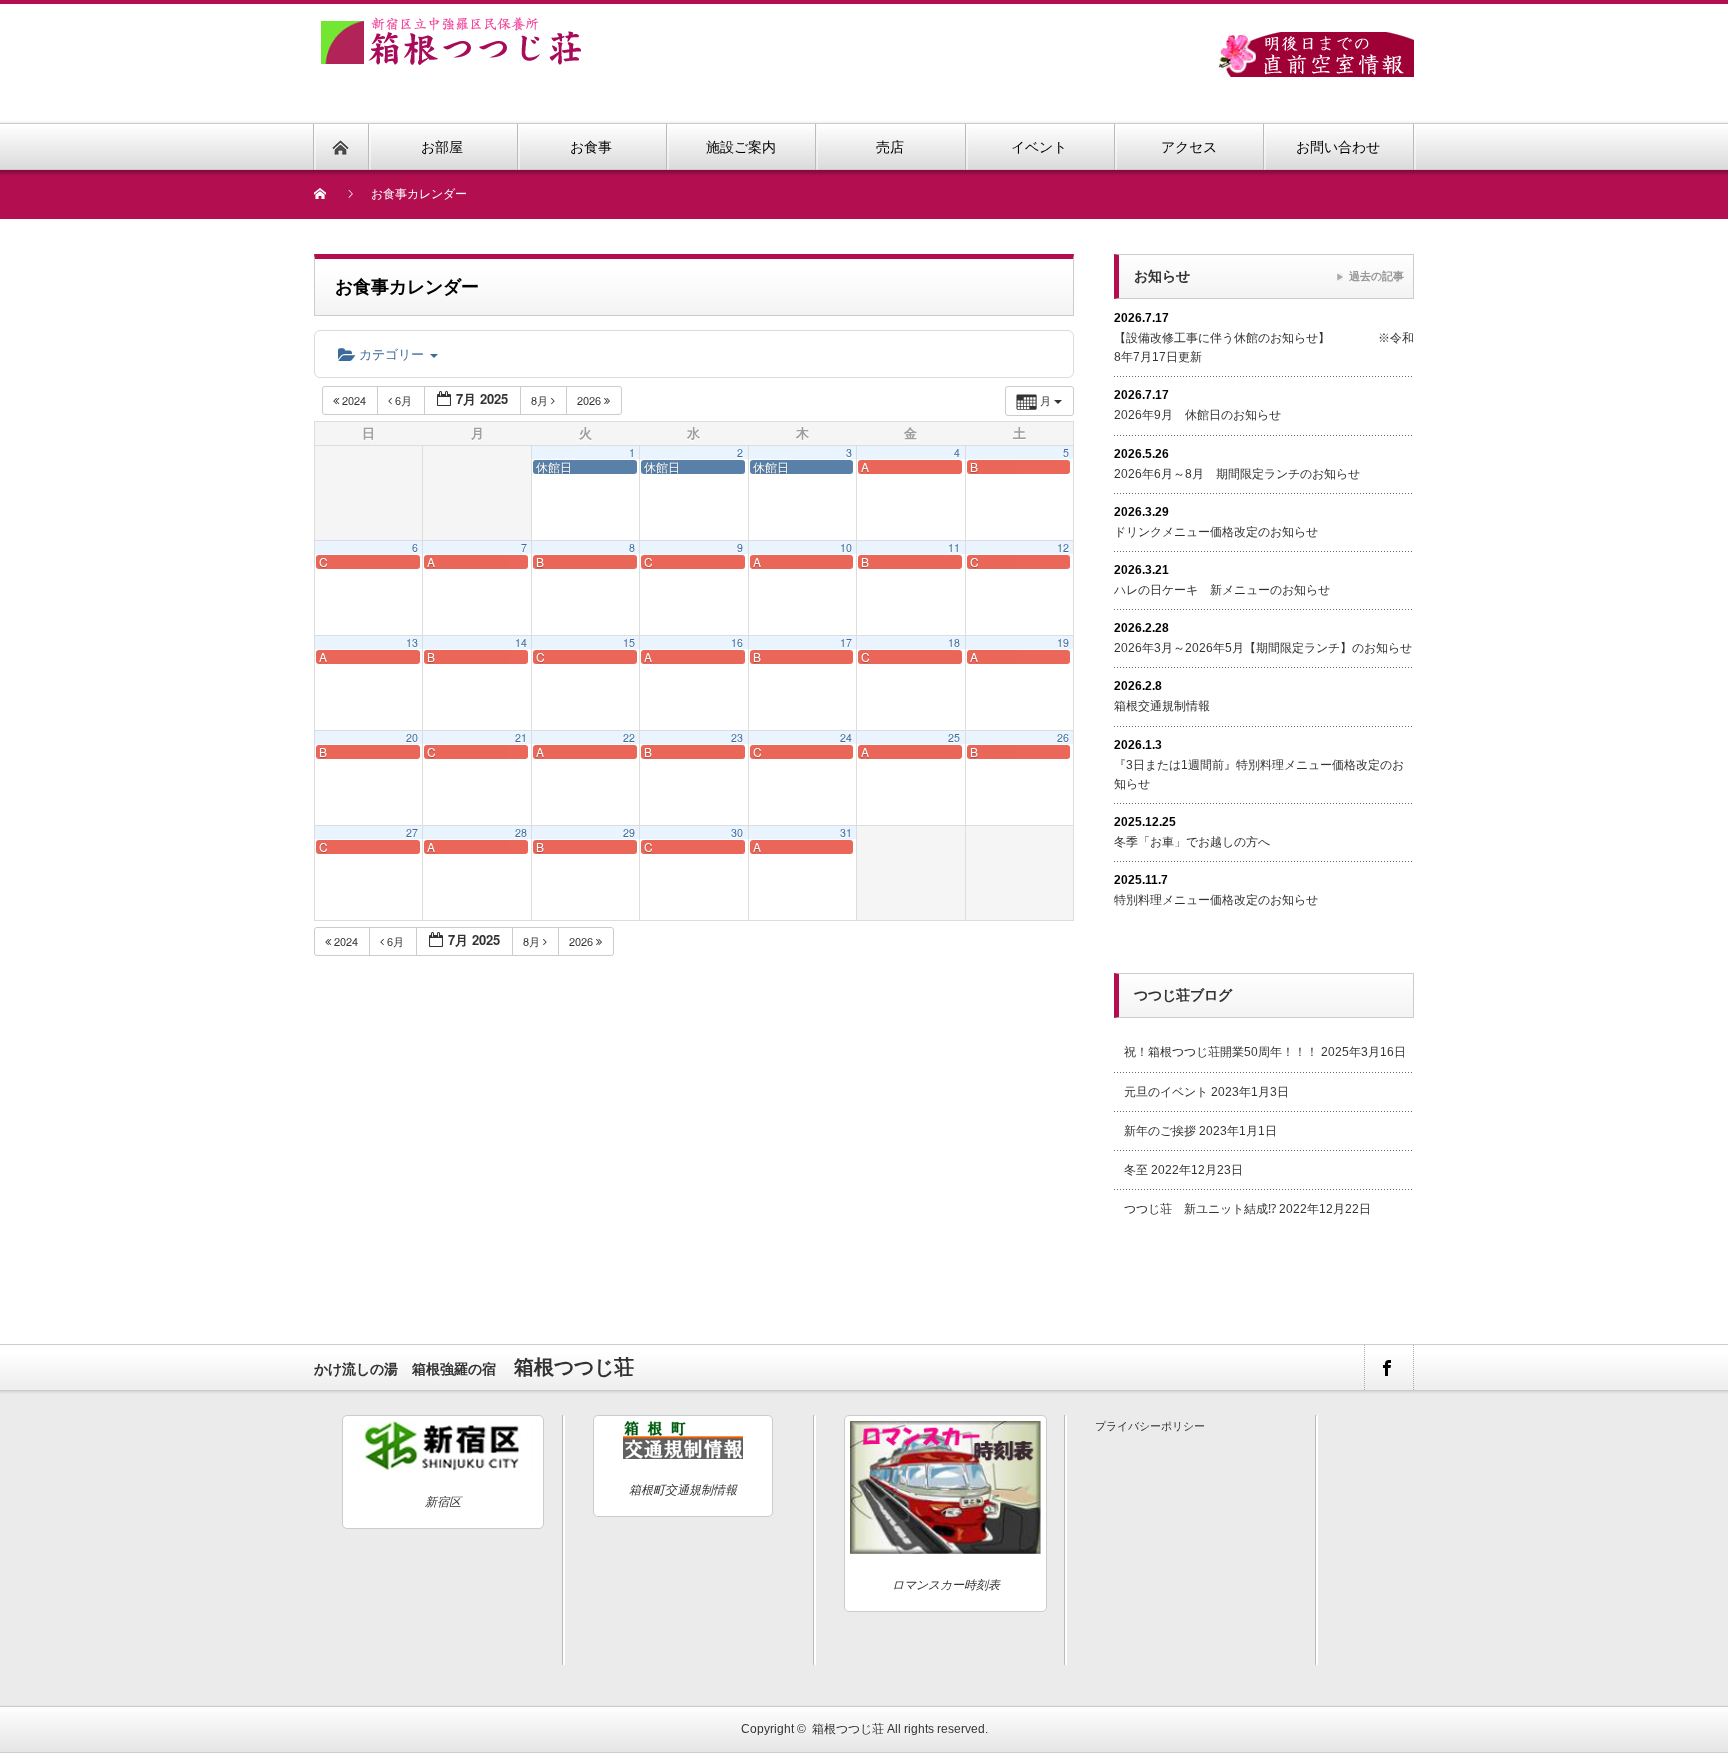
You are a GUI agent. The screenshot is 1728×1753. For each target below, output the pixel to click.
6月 (403, 400)
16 (737, 642)
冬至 (1136, 1170)
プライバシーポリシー (1150, 1426)
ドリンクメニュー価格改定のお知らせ (1216, 532)
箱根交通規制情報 (1162, 706)
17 (846, 642)
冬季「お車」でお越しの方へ (1192, 842)
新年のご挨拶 (1160, 1131)
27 (412, 832)
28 (521, 832)
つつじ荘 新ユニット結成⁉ (1200, 1209)
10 (846, 547)
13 (412, 642)
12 (1063, 547)
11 (954, 547)
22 (629, 737)
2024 (354, 400)
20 (412, 737)
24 (846, 737)
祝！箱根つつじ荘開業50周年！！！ (1221, 1052)
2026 (590, 400)
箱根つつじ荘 (848, 1729)
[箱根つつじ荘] (451, 28)
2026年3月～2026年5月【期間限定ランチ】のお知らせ (1263, 648)
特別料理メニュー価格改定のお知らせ (1216, 900)
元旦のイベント (1166, 1092)
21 (521, 737)
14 (521, 642)
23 (737, 737)
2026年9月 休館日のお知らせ (1197, 415)
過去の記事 (1376, 276)
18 (954, 642)
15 (629, 642)
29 (629, 832)
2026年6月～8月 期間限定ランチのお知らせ (1237, 474)
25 (954, 737)
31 (846, 832)
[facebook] (1388, 1367)
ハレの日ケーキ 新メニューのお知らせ (1222, 590)
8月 (541, 400)
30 (737, 832)
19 (1063, 642)
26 (1063, 737)
